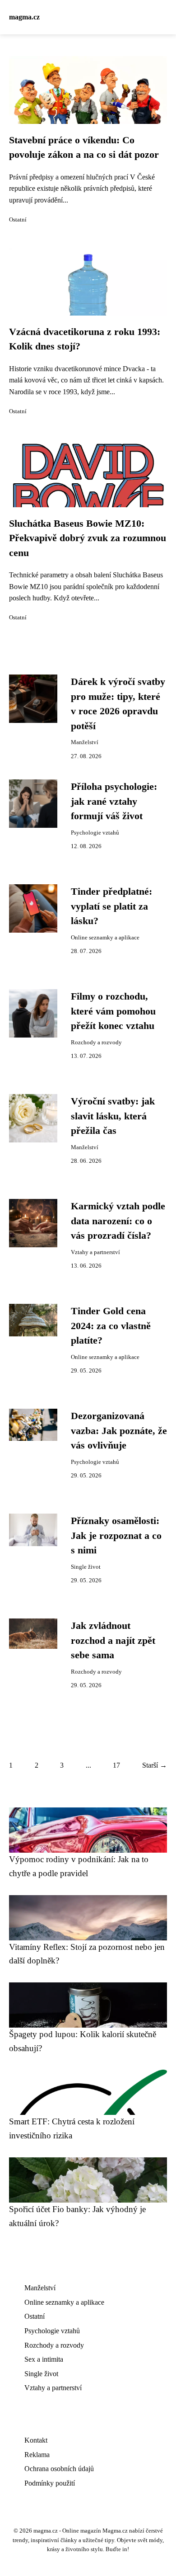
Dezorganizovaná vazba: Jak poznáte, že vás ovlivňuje (119, 1431)
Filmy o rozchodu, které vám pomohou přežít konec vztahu (113, 1011)
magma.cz (24, 17)
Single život (86, 1567)
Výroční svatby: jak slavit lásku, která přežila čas (113, 1116)
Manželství (85, 742)
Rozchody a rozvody (96, 1043)
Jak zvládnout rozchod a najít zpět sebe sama (113, 1640)
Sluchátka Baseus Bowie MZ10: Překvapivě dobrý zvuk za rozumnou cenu (88, 538)
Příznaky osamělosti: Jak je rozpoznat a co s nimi (116, 1536)
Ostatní (18, 220)
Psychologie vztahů (95, 833)
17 (116, 1765)
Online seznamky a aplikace (105, 938)
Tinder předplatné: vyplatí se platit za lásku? (111, 906)
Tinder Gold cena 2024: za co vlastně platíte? (111, 1326)
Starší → (155, 1765)
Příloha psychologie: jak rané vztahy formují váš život (114, 801)
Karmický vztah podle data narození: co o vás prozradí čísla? (118, 1221)
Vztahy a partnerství (95, 1252)
